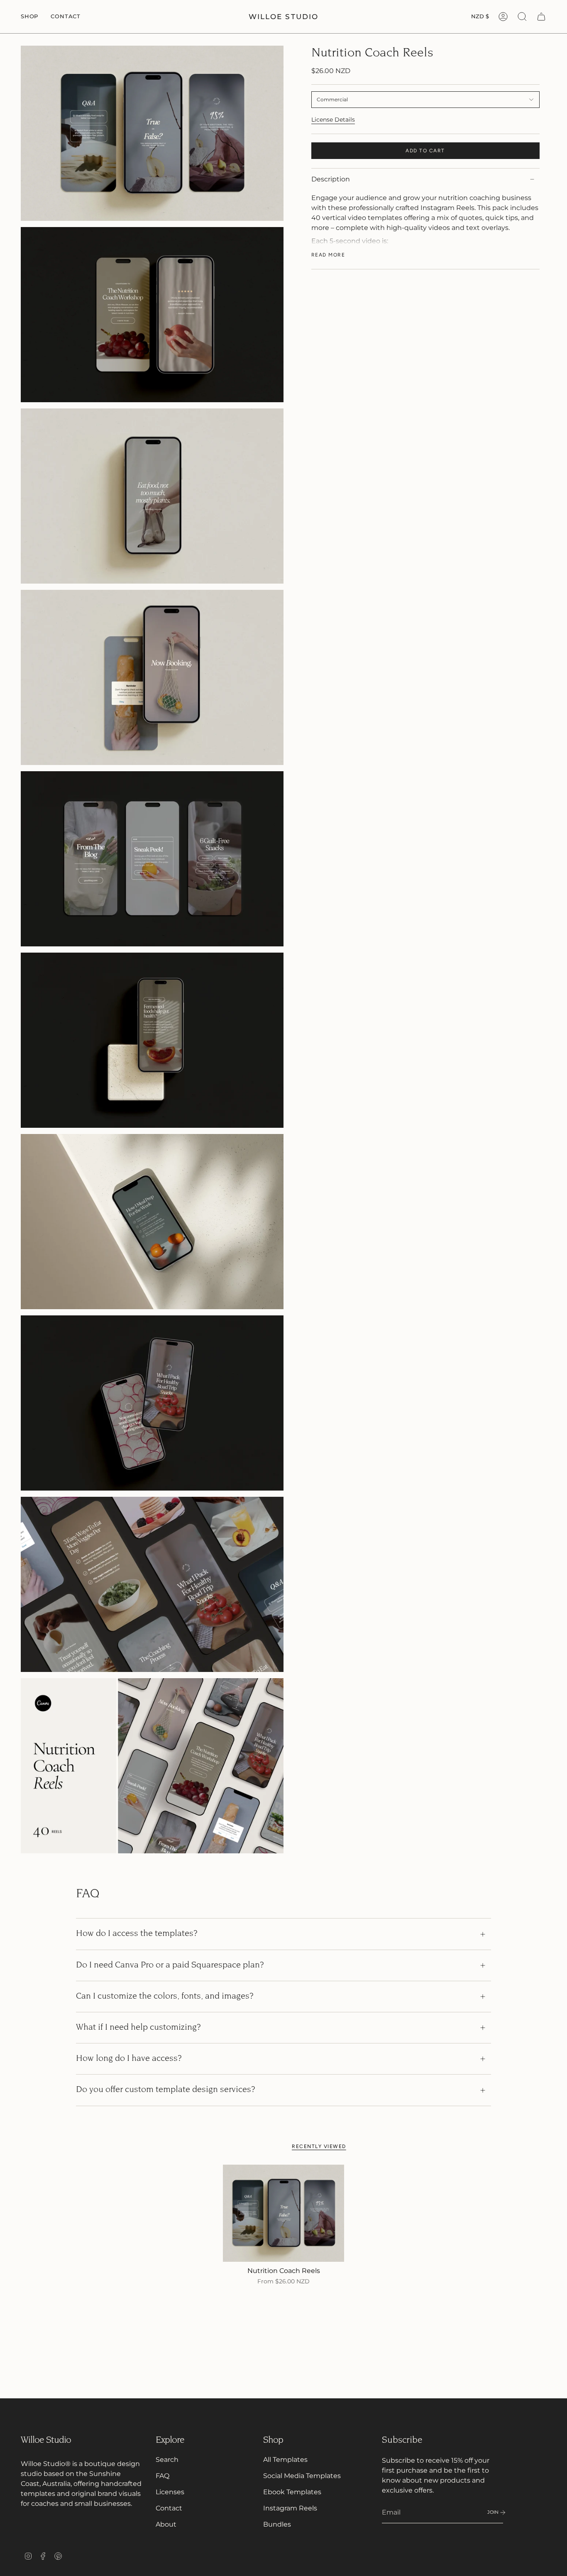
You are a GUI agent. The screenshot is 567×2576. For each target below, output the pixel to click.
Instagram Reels (290, 2508)
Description (331, 179)
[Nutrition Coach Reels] (284, 2213)
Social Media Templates (302, 2476)
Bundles (277, 2524)
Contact (169, 2508)
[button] (29, 17)
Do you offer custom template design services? (166, 2090)
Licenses (170, 2492)
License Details (333, 120)
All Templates (285, 2460)
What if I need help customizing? (138, 2028)
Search (167, 2460)
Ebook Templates (292, 2492)
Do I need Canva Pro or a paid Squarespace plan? (170, 1965)
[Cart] (541, 17)
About (166, 2524)
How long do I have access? (129, 2059)
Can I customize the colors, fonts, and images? (165, 1997)
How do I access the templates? (137, 1934)
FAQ (163, 2476)
